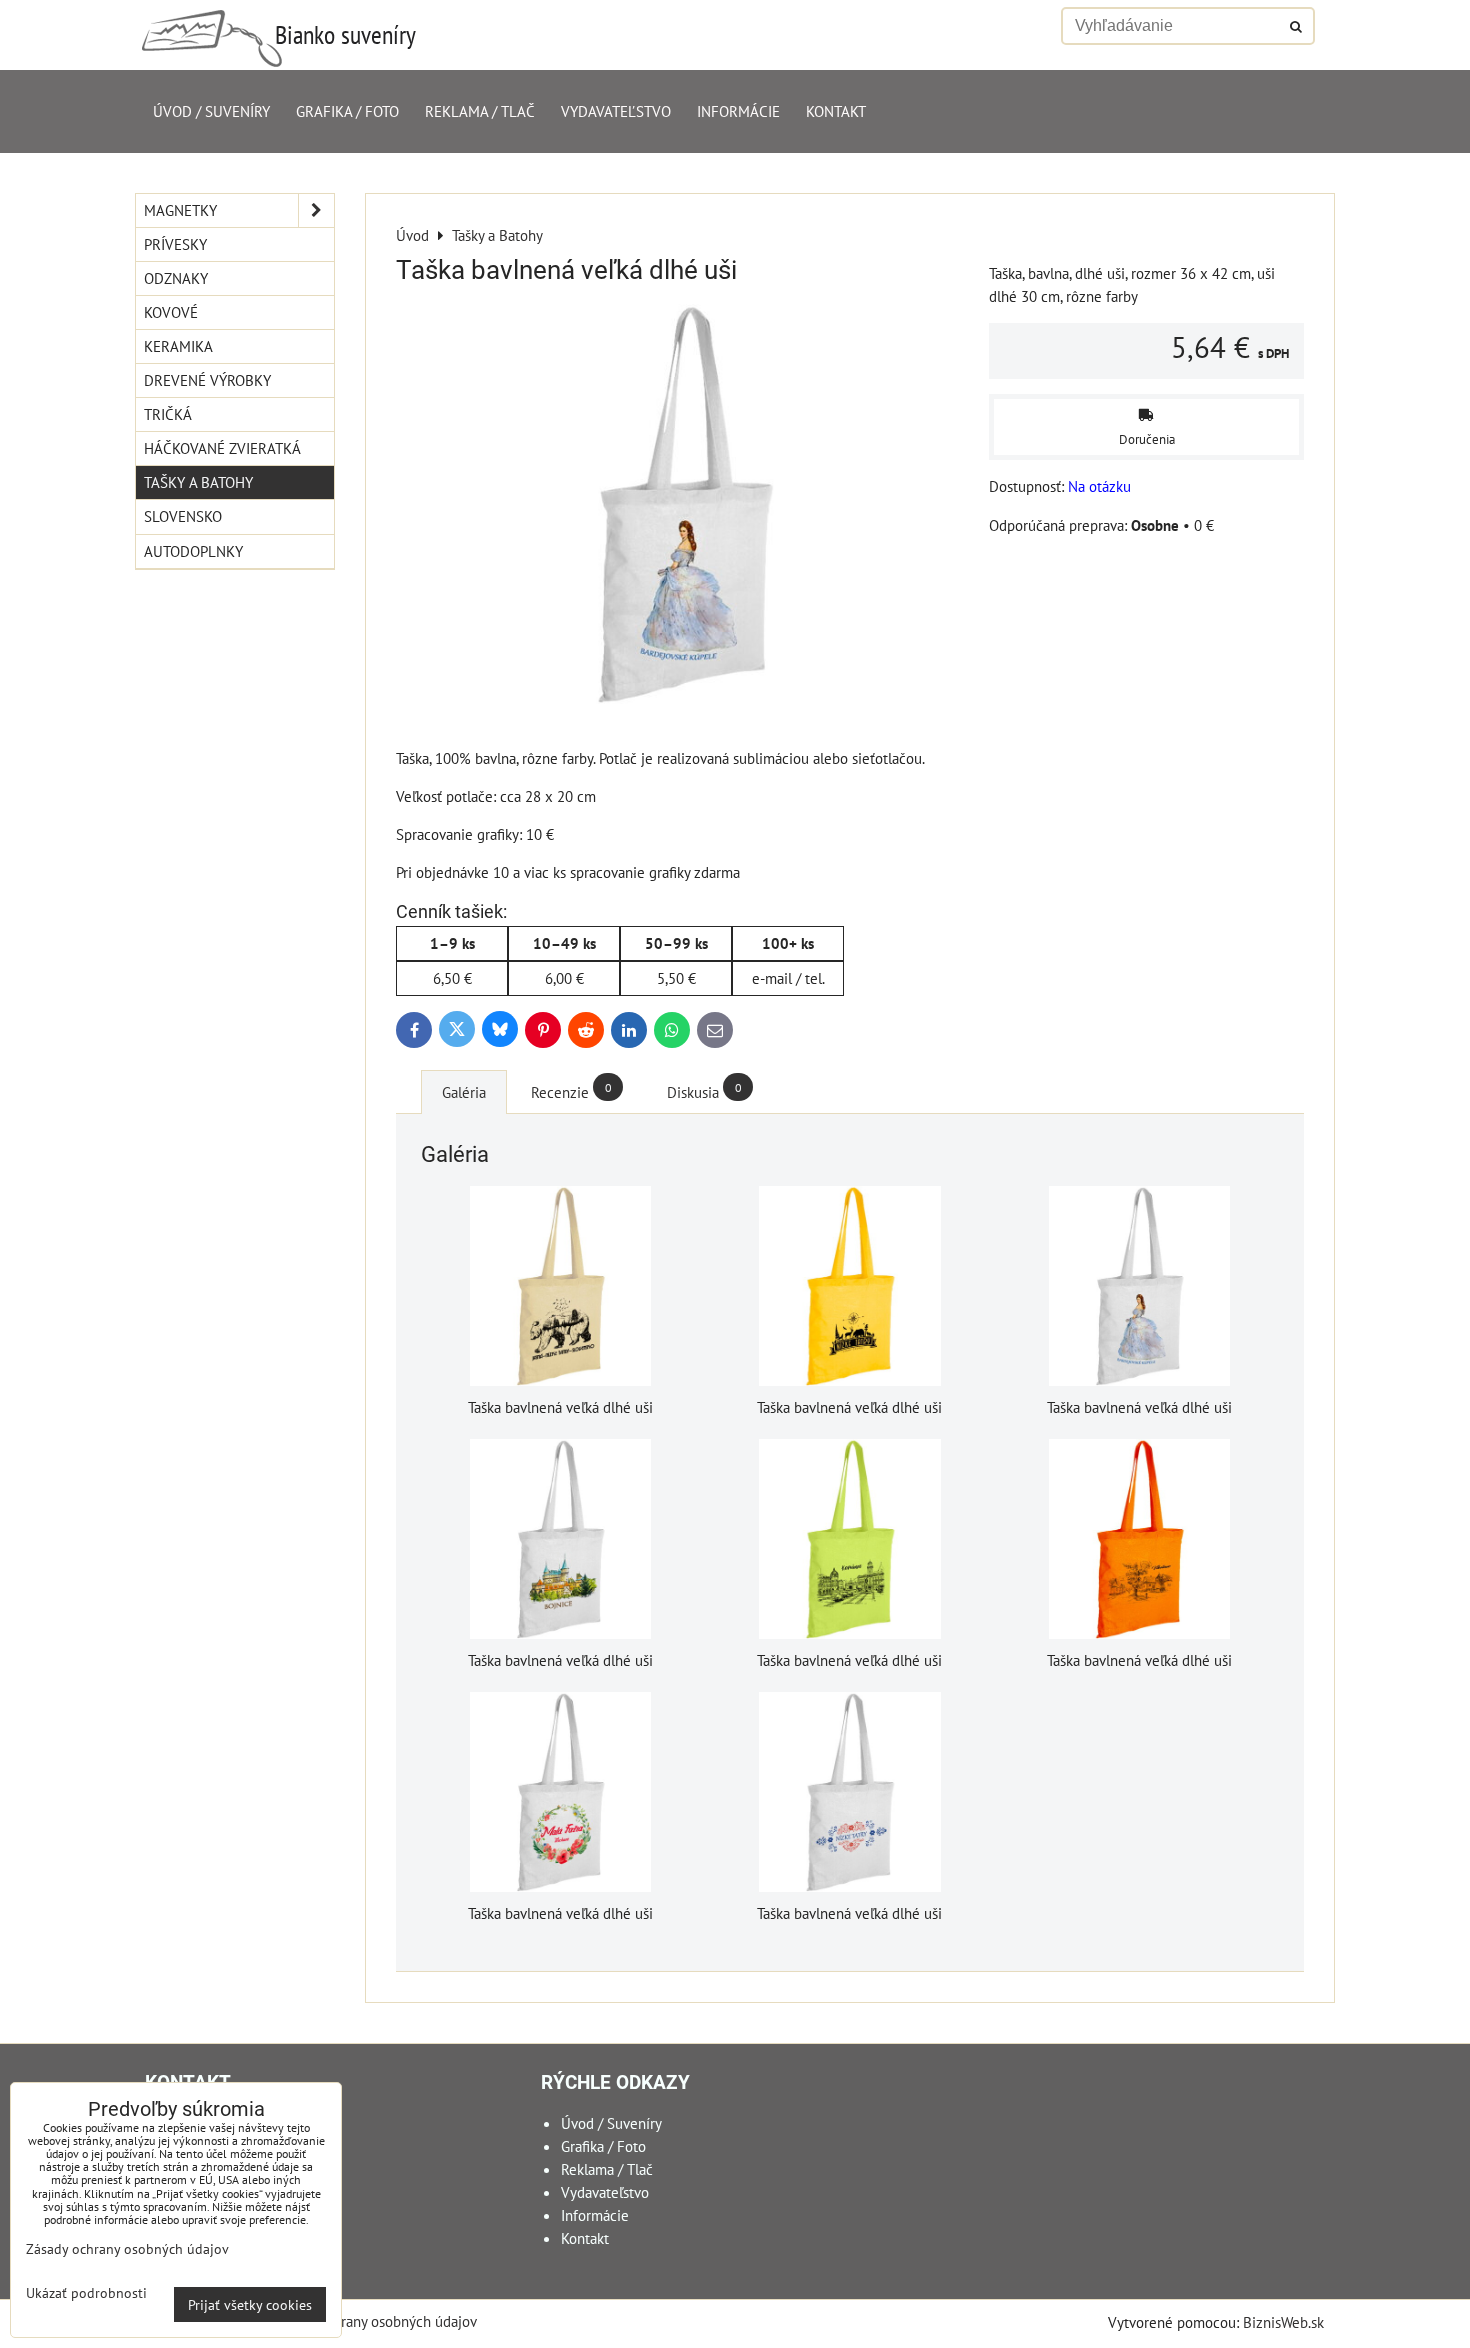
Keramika (178, 346)
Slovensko (183, 516)
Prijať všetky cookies (250, 2304)
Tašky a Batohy (198, 482)
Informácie (738, 111)
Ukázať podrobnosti (86, 2293)
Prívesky (175, 244)
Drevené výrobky (207, 380)
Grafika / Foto (347, 111)
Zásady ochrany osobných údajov (374, 2321)
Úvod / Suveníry (211, 111)
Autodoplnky (193, 551)
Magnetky (180, 210)
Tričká (168, 414)
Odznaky (176, 278)
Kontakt (836, 111)
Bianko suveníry (345, 34)
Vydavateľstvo (616, 111)
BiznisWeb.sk (1283, 2322)
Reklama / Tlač (480, 111)
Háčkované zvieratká (222, 448)
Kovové (171, 312)
